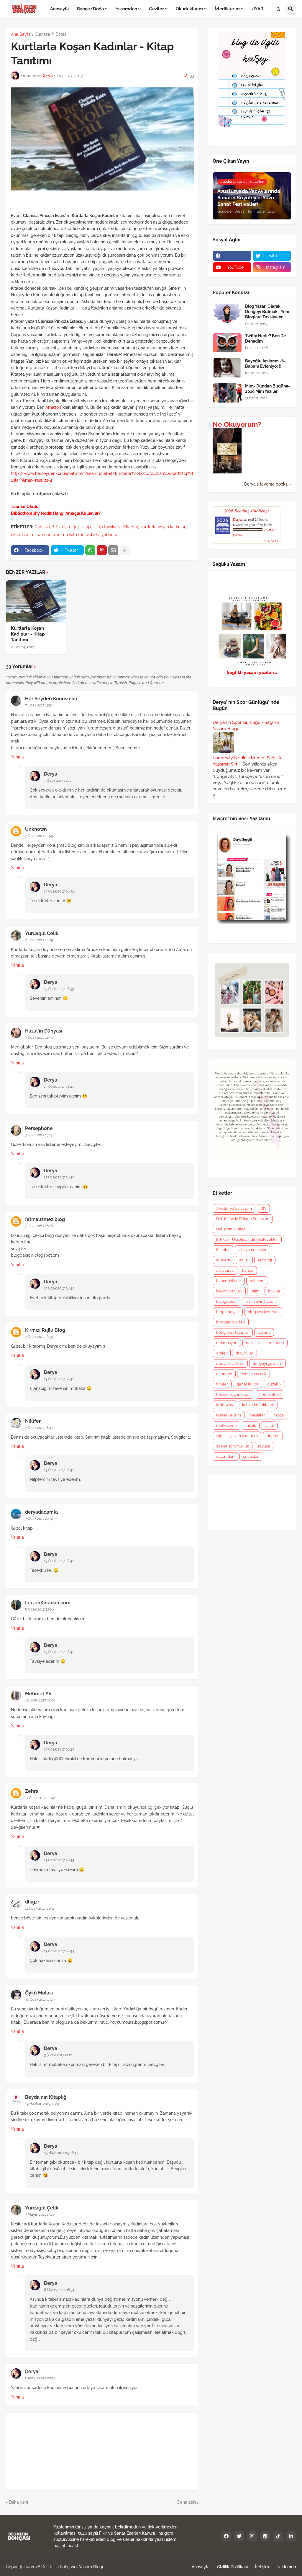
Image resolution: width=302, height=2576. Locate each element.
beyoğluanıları (229, 1291)
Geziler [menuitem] (156, 9)
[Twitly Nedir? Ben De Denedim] (227, 343)
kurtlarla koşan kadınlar (163, 527)
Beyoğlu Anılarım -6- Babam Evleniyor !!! (265, 364)
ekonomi (224, 1374)
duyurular (244, 1353)
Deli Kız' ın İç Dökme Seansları (243, 1219)
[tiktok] (278, 2536)
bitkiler (274, 1291)
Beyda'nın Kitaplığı (46, 2097)
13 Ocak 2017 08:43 (59, 1749)
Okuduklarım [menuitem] (189, 9)
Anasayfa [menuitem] (59, 9)
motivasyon (226, 1425)
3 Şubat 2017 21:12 (58, 2055)
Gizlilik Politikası (232, 2567)
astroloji (265, 1260)
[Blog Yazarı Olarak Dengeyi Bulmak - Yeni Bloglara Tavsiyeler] (227, 313)
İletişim (262, 2567)
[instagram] (252, 2536)
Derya (51, 774)
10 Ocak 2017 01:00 (40, 1700)
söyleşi (264, 1446)
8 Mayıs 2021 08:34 (59, 2290)
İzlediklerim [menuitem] (227, 9)
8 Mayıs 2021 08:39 (40, 2378)
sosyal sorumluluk (233, 1446)
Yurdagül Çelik (42, 933)
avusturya (225, 1270)
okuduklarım (23, 535)
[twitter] (239, 2536)
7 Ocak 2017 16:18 (39, 1226)
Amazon (53, 407)
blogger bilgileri (231, 1322)
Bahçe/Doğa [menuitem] (90, 9)
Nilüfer (33, 1421)
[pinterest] (265, 2536)
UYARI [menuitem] (258, 9)
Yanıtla (17, 757)
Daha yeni (18, 2502)
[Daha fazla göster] (125, 550)
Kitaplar (131, 527)
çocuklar (251, 1456)
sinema (273, 1436)
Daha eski (187, 2502)
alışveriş (223, 1260)
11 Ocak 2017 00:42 (40, 1798)
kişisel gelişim (229, 1415)
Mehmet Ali (38, 1694)
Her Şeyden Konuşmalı (51, 699)
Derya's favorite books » (268, 484)
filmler (222, 1384)
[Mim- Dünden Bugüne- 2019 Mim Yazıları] (227, 393)
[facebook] (232, 256)
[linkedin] (291, 2536)
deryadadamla (41, 1512)
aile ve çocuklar (252, 1250)
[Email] (113, 550)
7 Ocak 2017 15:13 (39, 1135)
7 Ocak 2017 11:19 (39, 705)
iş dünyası (225, 1405)
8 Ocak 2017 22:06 (39, 1609)
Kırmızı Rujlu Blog (45, 1330)
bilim (255, 1291)
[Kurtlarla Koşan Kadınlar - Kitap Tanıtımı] (36, 601)
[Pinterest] (102, 550)
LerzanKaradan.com (48, 1603)
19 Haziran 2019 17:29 (42, 2104)
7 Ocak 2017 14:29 (39, 940)
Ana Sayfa (21, 34)
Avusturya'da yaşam (234, 1208)
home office (270, 1394)
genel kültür (248, 1384)
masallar (257, 1415)
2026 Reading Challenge (247, 511)
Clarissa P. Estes (51, 34)
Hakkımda (286, 2567)
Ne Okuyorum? (237, 424)
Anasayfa (201, 2567)
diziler (222, 1353)
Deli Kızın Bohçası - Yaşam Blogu (73, 2567)
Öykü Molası (39, 1993)
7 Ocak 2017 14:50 (39, 1038)
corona (264, 1332)
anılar (244, 1260)
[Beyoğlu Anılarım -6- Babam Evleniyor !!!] (227, 368)
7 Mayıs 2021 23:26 (40, 2214)
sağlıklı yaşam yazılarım (237, 1436)
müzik (251, 1425)
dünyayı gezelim (267, 1363)
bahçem (257, 1281)
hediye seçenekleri (233, 1394)
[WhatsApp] (90, 550)
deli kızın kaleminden (265, 1343)
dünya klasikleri (230, 1363)
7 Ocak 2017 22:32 (39, 1519)
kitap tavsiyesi (107, 527)
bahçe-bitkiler (229, 1281)
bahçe (248, 1270)
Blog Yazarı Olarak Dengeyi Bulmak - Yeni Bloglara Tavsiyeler (267, 312)
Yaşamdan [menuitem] (126, 9)
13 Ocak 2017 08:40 (59, 1087)
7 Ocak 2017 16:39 (39, 1337)
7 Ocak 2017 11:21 (57, 781)
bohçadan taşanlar (233, 1332)
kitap (86, 527)
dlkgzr (32, 1902)
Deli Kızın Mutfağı (231, 1229)
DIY (263, 1208)
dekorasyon (227, 1343)
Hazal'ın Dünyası (44, 1031)
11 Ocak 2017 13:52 (40, 1909)
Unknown (36, 829)
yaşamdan (225, 1456)
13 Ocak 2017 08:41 (59, 1379)
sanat (269, 1425)
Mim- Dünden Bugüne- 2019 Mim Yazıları (267, 389)
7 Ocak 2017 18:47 (39, 1428)
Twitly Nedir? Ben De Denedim (265, 338)
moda (279, 1415)
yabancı (109, 535)
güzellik (274, 1384)
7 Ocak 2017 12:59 (39, 836)
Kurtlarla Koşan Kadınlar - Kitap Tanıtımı (28, 634)
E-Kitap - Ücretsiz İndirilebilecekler (247, 1239)
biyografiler (226, 1301)
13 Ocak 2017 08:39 (59, 891)
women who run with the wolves (68, 535)
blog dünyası (228, 1312)
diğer (74, 527)
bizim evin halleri (261, 1301)
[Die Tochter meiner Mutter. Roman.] (227, 472)
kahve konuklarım (258, 1405)
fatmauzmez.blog (45, 1219)
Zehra (32, 1791)
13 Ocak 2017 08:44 (59, 1951)
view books (271, 541)
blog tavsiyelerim (263, 1312)
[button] (278, 9)
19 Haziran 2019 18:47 (61, 2153)
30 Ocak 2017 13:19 (40, 1999)
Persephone (39, 1128)
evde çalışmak (253, 1374)
